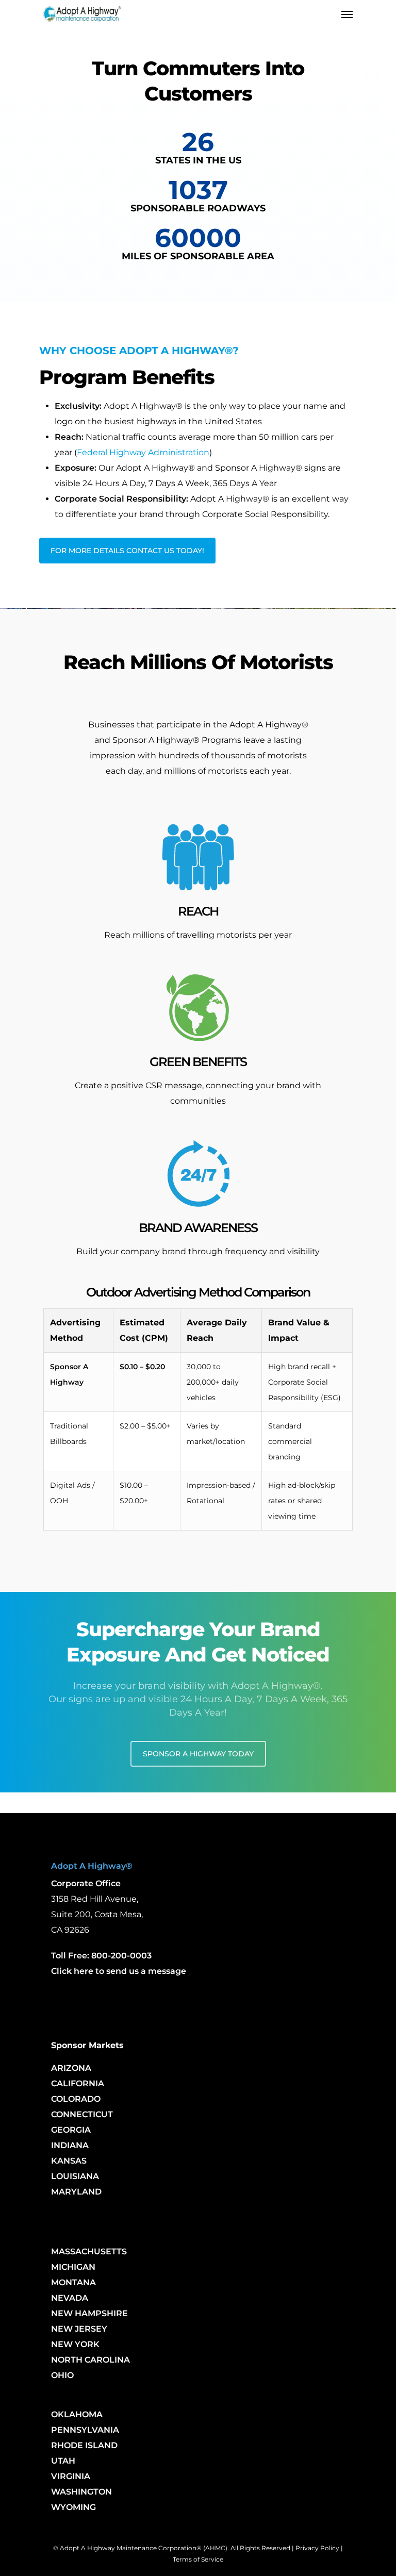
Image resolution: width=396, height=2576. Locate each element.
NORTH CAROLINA (90, 2360)
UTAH (63, 2461)
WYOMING (73, 2507)
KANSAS (69, 2161)
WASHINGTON (81, 2492)
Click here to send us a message (119, 1971)
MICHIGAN (73, 2267)
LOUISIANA (75, 2176)
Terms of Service (198, 2559)
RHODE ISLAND (84, 2445)
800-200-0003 (121, 1956)
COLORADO (76, 2099)
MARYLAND (76, 2192)
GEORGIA (71, 2130)
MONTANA (73, 2282)
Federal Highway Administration (143, 452)
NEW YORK (75, 2344)
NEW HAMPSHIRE (89, 2313)
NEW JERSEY (79, 2329)
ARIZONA (71, 2068)
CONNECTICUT (82, 2114)
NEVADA (70, 2298)
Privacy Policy (317, 2548)
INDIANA (70, 2145)
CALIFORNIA (78, 2083)
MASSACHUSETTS (89, 2251)
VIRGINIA (71, 2476)
